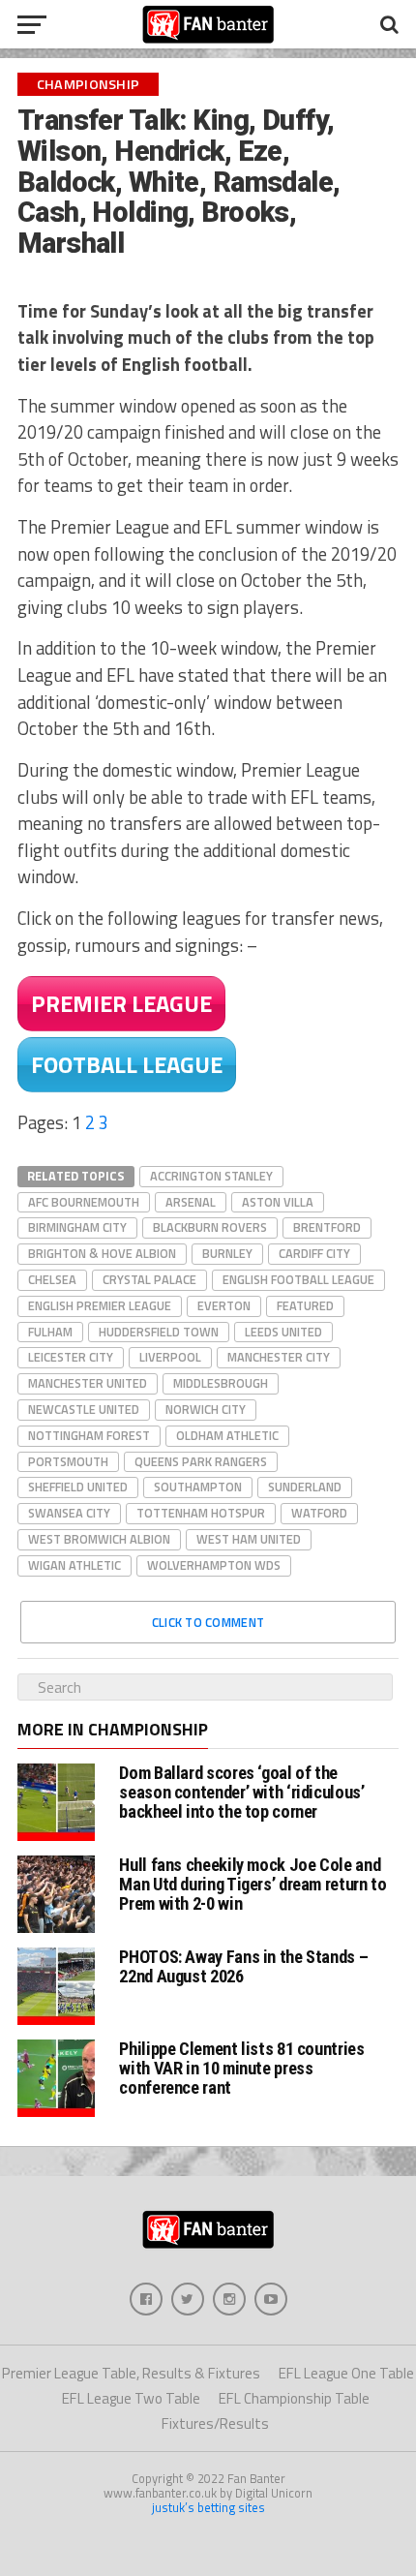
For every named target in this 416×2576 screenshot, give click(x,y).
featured (305, 1305)
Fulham (50, 1332)
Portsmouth (68, 1461)
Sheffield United (78, 1487)
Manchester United (88, 1383)
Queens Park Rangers (201, 1461)
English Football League (298, 1279)
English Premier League (100, 1305)
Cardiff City (314, 1253)
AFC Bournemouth (84, 1202)
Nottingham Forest (89, 1435)
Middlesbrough (221, 1383)
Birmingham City (77, 1227)
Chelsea (52, 1279)
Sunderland (305, 1487)
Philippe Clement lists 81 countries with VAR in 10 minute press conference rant (241, 2068)
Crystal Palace (149, 1279)
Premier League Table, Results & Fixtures (131, 2373)
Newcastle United (84, 1409)
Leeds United (283, 1332)
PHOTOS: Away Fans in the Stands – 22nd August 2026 (243, 1966)
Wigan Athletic (74, 1565)
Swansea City (69, 1513)
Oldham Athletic (227, 1435)
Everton (224, 1305)
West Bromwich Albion (99, 1539)
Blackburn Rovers (210, 1227)
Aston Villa (278, 1202)
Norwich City (206, 1409)
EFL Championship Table (294, 2398)
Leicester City (71, 1357)
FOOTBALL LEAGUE (127, 1064)
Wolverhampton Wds (214, 1565)
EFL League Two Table (131, 2398)
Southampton (198, 1487)
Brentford (327, 1227)
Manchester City (279, 1357)
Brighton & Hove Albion (102, 1253)
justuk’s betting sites (208, 2507)
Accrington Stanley (211, 1176)
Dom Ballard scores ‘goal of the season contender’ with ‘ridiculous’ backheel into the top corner (241, 1792)
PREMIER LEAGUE (121, 1003)
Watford (319, 1513)
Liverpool (170, 1357)
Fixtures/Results (215, 2423)
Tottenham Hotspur (201, 1513)
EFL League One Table (346, 2373)
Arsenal (191, 1202)
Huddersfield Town (159, 1332)
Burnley (227, 1253)
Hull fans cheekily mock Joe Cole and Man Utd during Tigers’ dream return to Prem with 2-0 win (253, 1884)
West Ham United (249, 1539)
